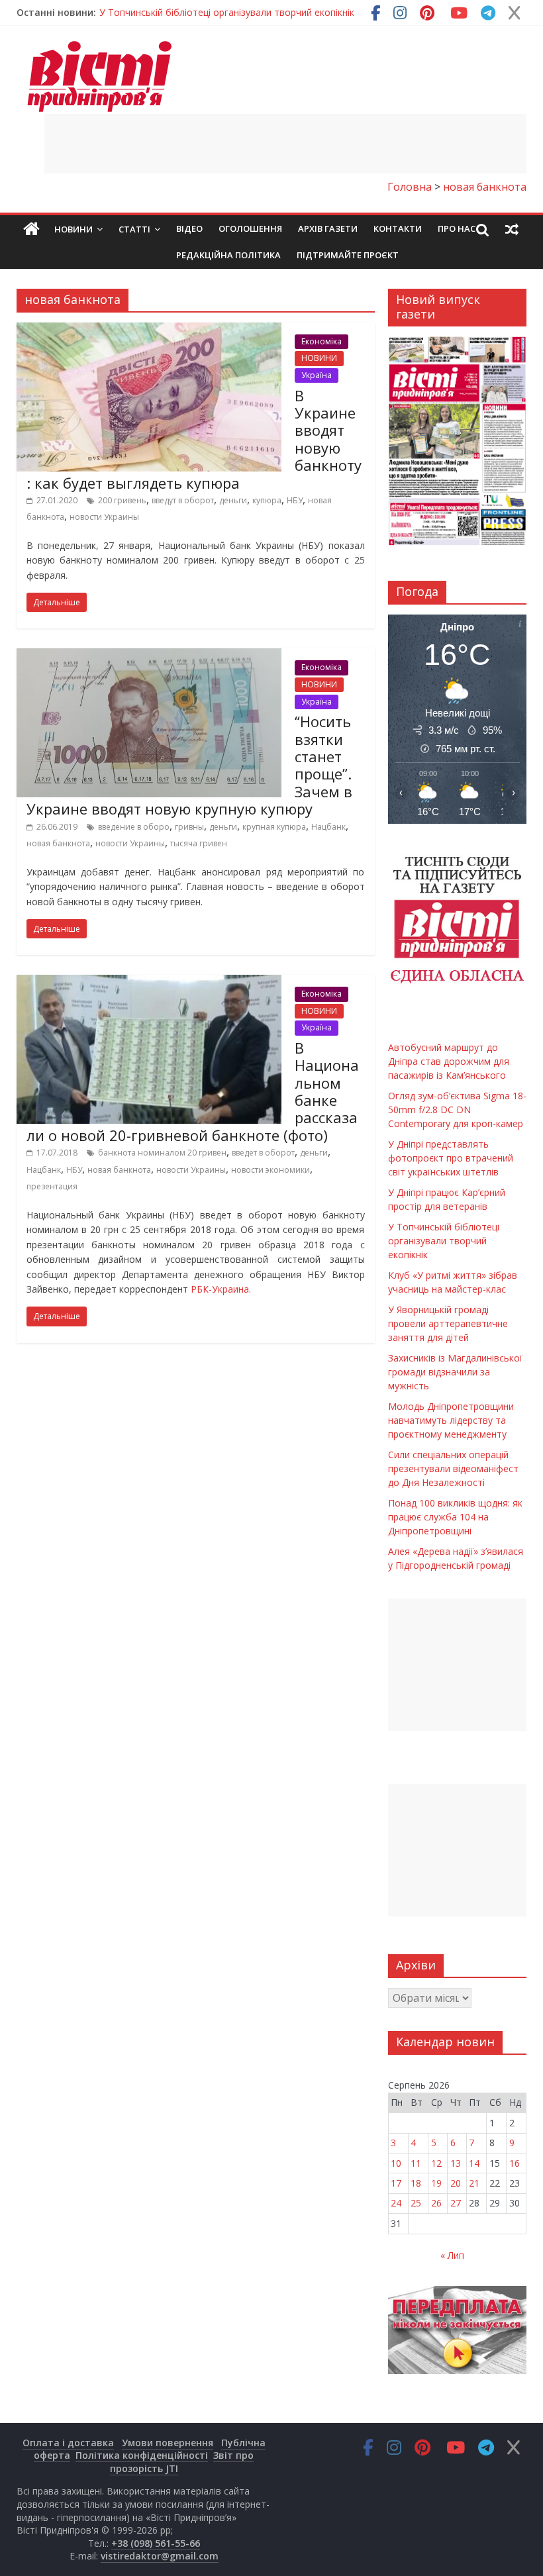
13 (456, 2163)
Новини (74, 229)
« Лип (452, 2255)
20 (456, 2183)
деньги (233, 500)
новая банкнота (58, 843)
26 (436, 2203)
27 (456, 2203)
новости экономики (271, 1170)
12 (436, 2163)
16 (515, 2163)
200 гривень (122, 500)
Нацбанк (328, 827)
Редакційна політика (228, 255)
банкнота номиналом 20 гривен (162, 1153)
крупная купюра (274, 827)
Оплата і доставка (68, 2443)
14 (474, 2163)
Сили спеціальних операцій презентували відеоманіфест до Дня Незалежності (453, 1468)
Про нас (457, 228)
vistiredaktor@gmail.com (160, 2556)
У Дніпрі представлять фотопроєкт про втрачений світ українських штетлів (451, 1158)
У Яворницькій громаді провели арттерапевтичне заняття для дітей (448, 1323)
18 (416, 2183)
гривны (189, 827)
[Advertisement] (285, 144)
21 (474, 2183)
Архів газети (328, 228)
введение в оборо (134, 827)
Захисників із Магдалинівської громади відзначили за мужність (455, 1372)
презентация (52, 1186)
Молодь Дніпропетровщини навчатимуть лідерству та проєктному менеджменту (451, 1420)
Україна (317, 375)
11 (416, 2163)
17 (396, 2183)
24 (396, 2203)
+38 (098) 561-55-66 (156, 2543)
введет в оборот (263, 1153)
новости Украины (104, 517)
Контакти (398, 228)
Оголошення (250, 228)
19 (436, 2183)
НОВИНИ (319, 358)
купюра (267, 500)
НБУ (295, 500)
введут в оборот (183, 500)
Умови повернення (168, 2443)
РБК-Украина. (221, 1289)
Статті (134, 229)
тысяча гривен (199, 843)
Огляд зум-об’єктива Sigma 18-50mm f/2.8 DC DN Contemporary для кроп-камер (457, 1110)
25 (416, 2203)
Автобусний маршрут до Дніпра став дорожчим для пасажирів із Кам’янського (276, 15)
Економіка (321, 341)
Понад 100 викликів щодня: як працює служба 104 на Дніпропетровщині (455, 1517)
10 (396, 2163)
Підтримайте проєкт (348, 255)
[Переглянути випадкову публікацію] (512, 229)
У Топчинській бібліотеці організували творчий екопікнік (444, 1241)
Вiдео (189, 228)
